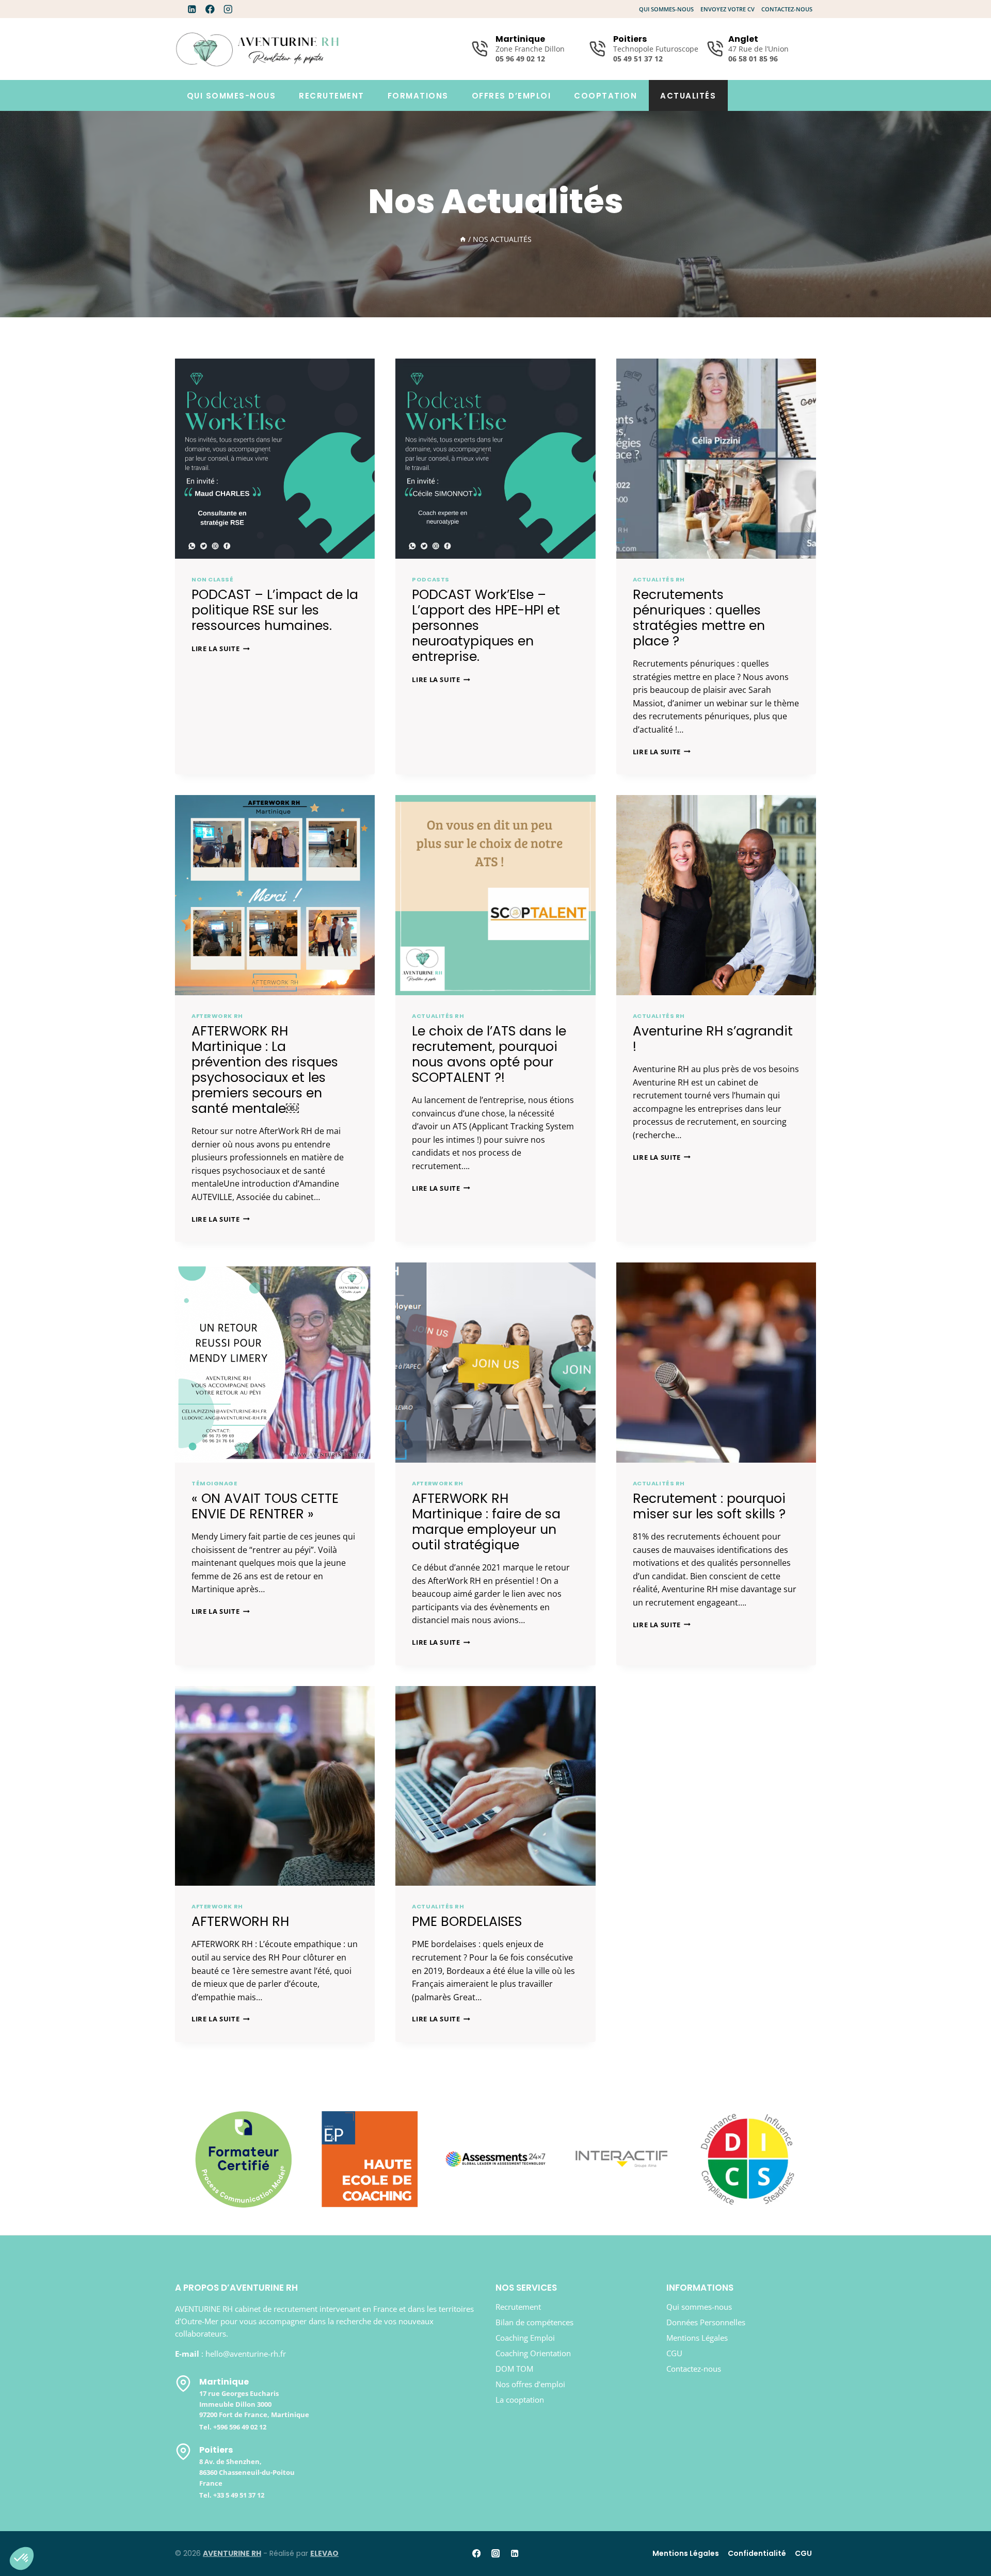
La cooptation (520, 2400)
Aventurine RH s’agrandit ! (713, 1039)
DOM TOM (514, 2369)
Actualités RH (659, 579)
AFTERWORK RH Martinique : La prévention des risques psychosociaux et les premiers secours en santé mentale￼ (265, 1070)
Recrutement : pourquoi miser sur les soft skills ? (709, 1506)
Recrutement (332, 96)
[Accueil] (463, 239)
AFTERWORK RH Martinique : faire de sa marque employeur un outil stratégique (486, 1522)
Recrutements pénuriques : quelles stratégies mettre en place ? (699, 618)
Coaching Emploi (525, 2338)
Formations (418, 96)
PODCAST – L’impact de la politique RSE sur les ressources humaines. (275, 610)
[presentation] (275, 458)
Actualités (688, 96)
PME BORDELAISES (467, 1922)
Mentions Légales (697, 2338)
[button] (22, 2558)
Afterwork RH (217, 1016)
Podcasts (430, 579)
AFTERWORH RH (240, 1922)
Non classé (213, 579)
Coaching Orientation (533, 2353)
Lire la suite (221, 649)
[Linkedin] (192, 9)
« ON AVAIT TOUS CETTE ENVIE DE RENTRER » (265, 1506)
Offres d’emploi (512, 96)
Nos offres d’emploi (530, 2384)
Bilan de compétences (534, 2322)
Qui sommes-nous (666, 9)
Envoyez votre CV (728, 9)
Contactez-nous (787, 9)
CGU (674, 2353)
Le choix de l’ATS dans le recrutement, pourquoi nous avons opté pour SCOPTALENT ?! (489, 1054)
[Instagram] (228, 9)
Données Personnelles (706, 2322)
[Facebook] (210, 9)
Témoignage (214, 1483)
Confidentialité (757, 2553)
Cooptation (605, 96)
